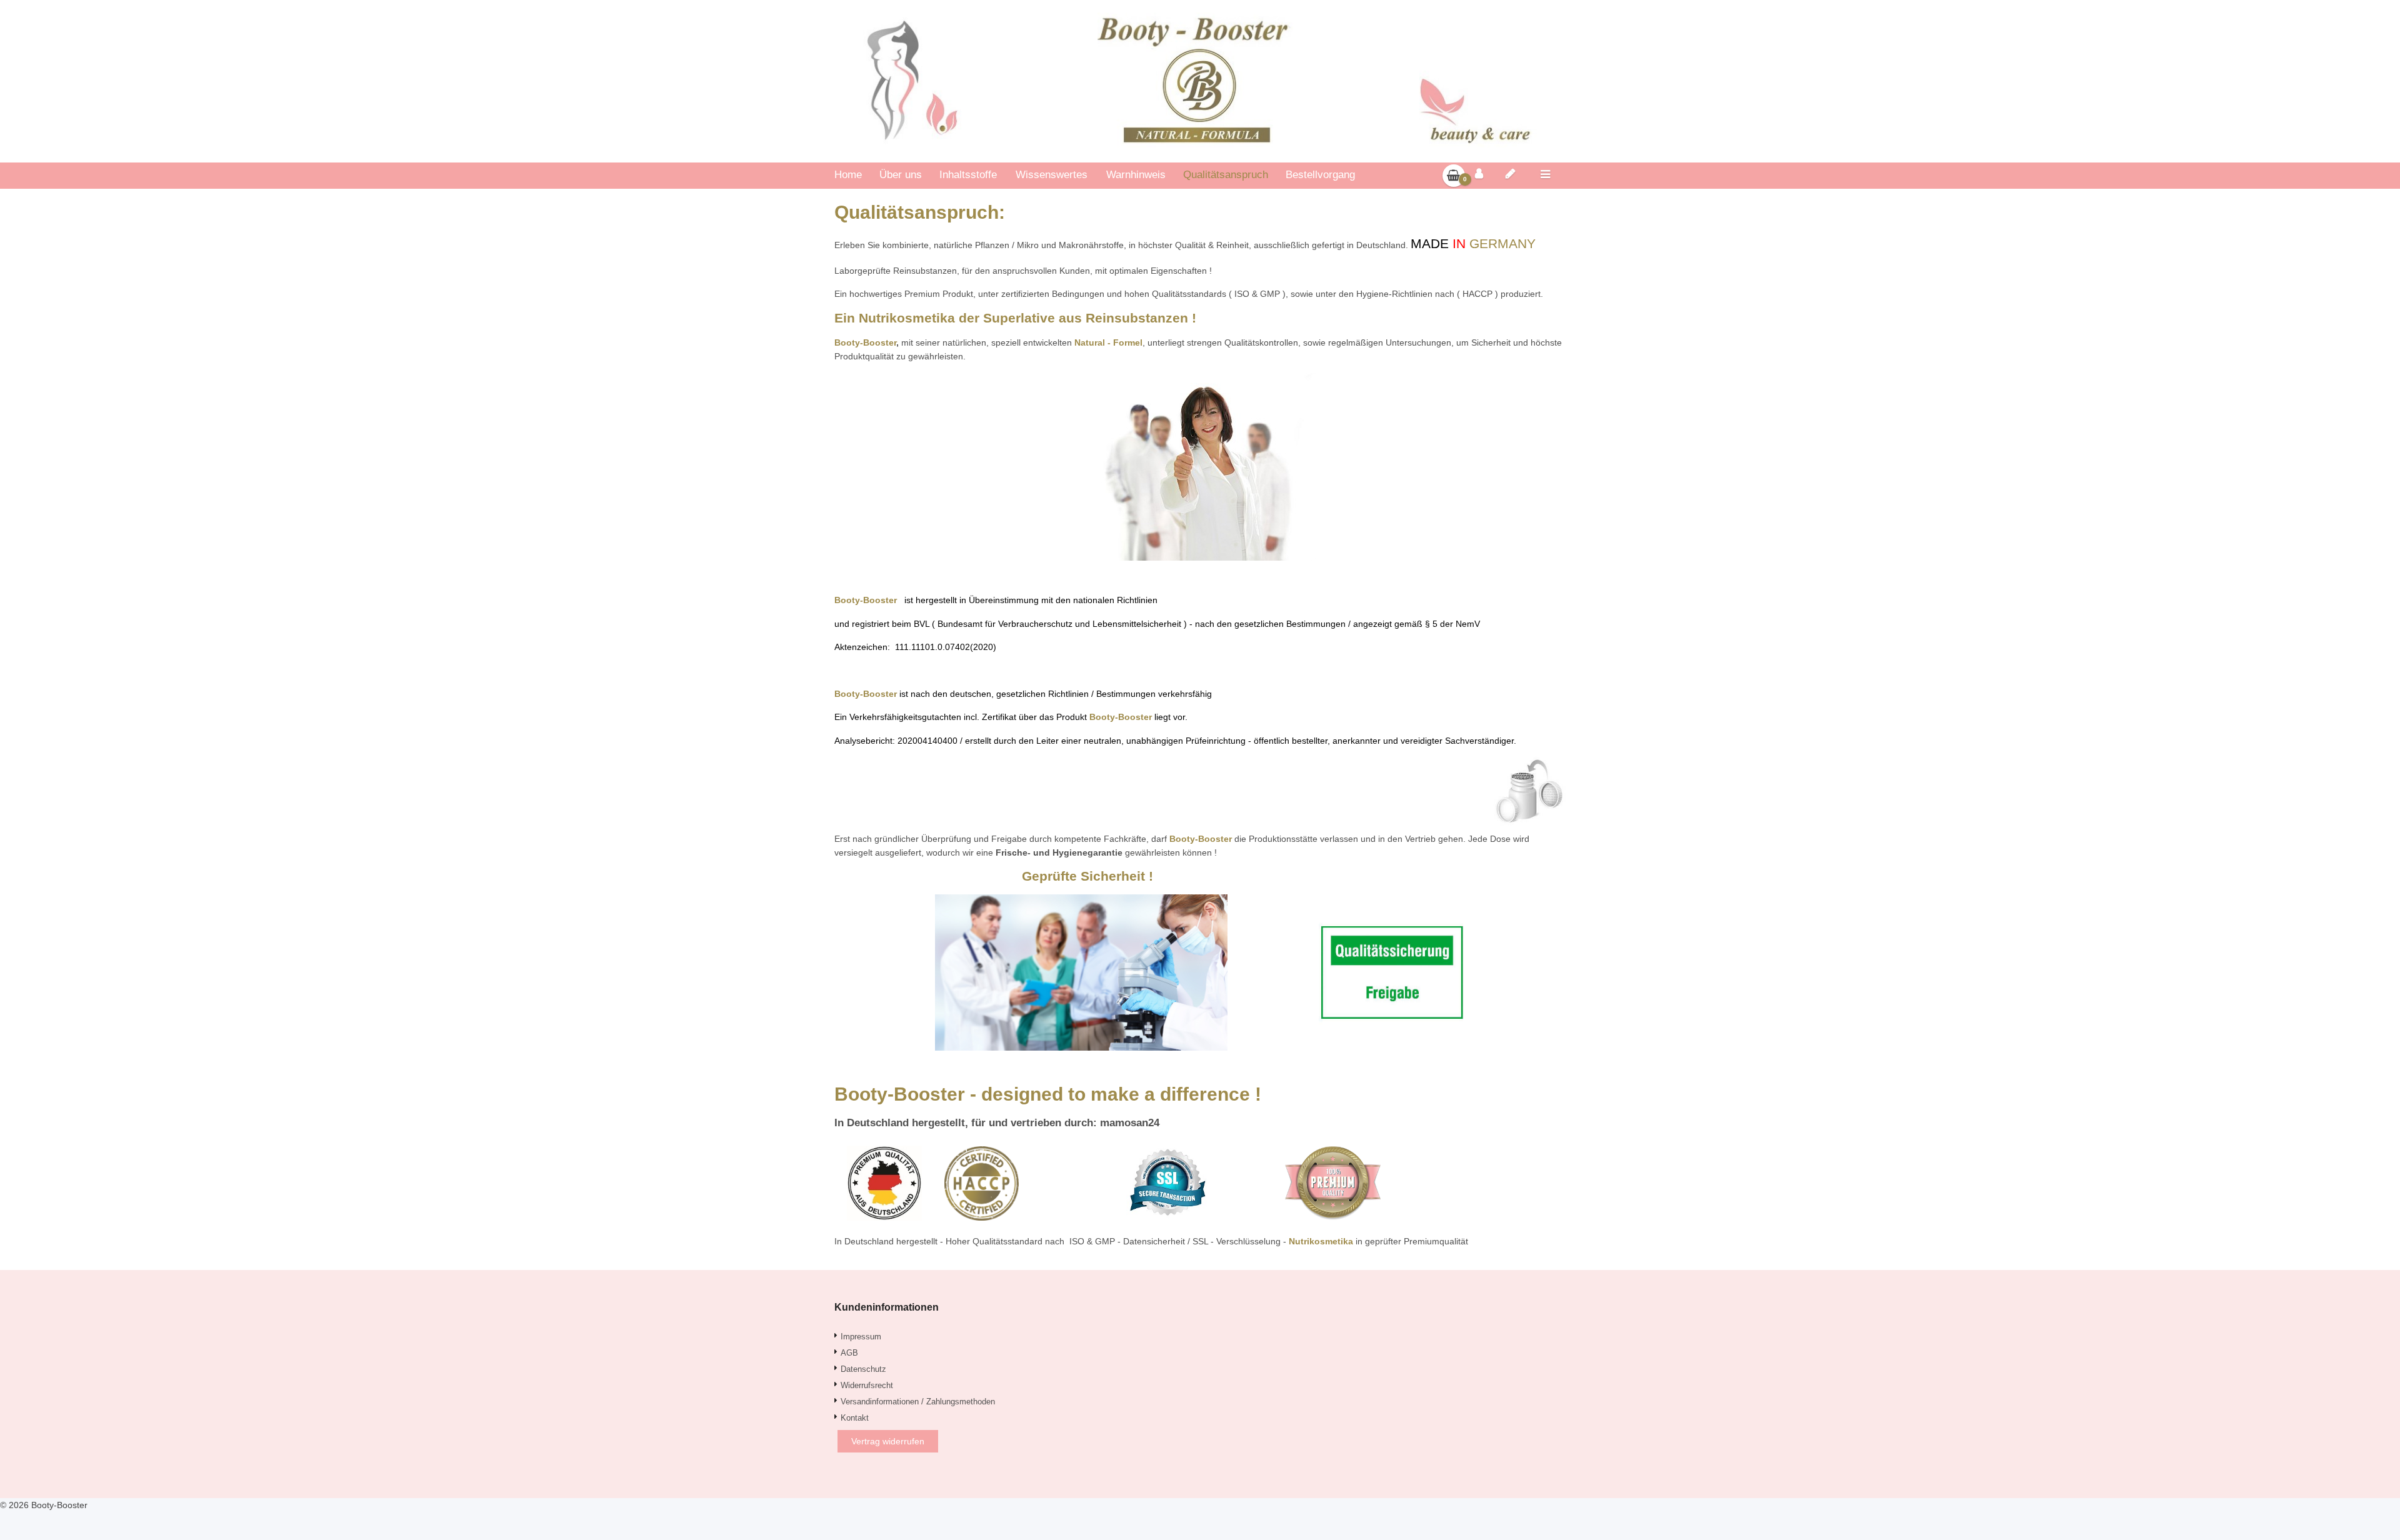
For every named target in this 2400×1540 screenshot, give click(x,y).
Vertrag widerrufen (888, 1441)
